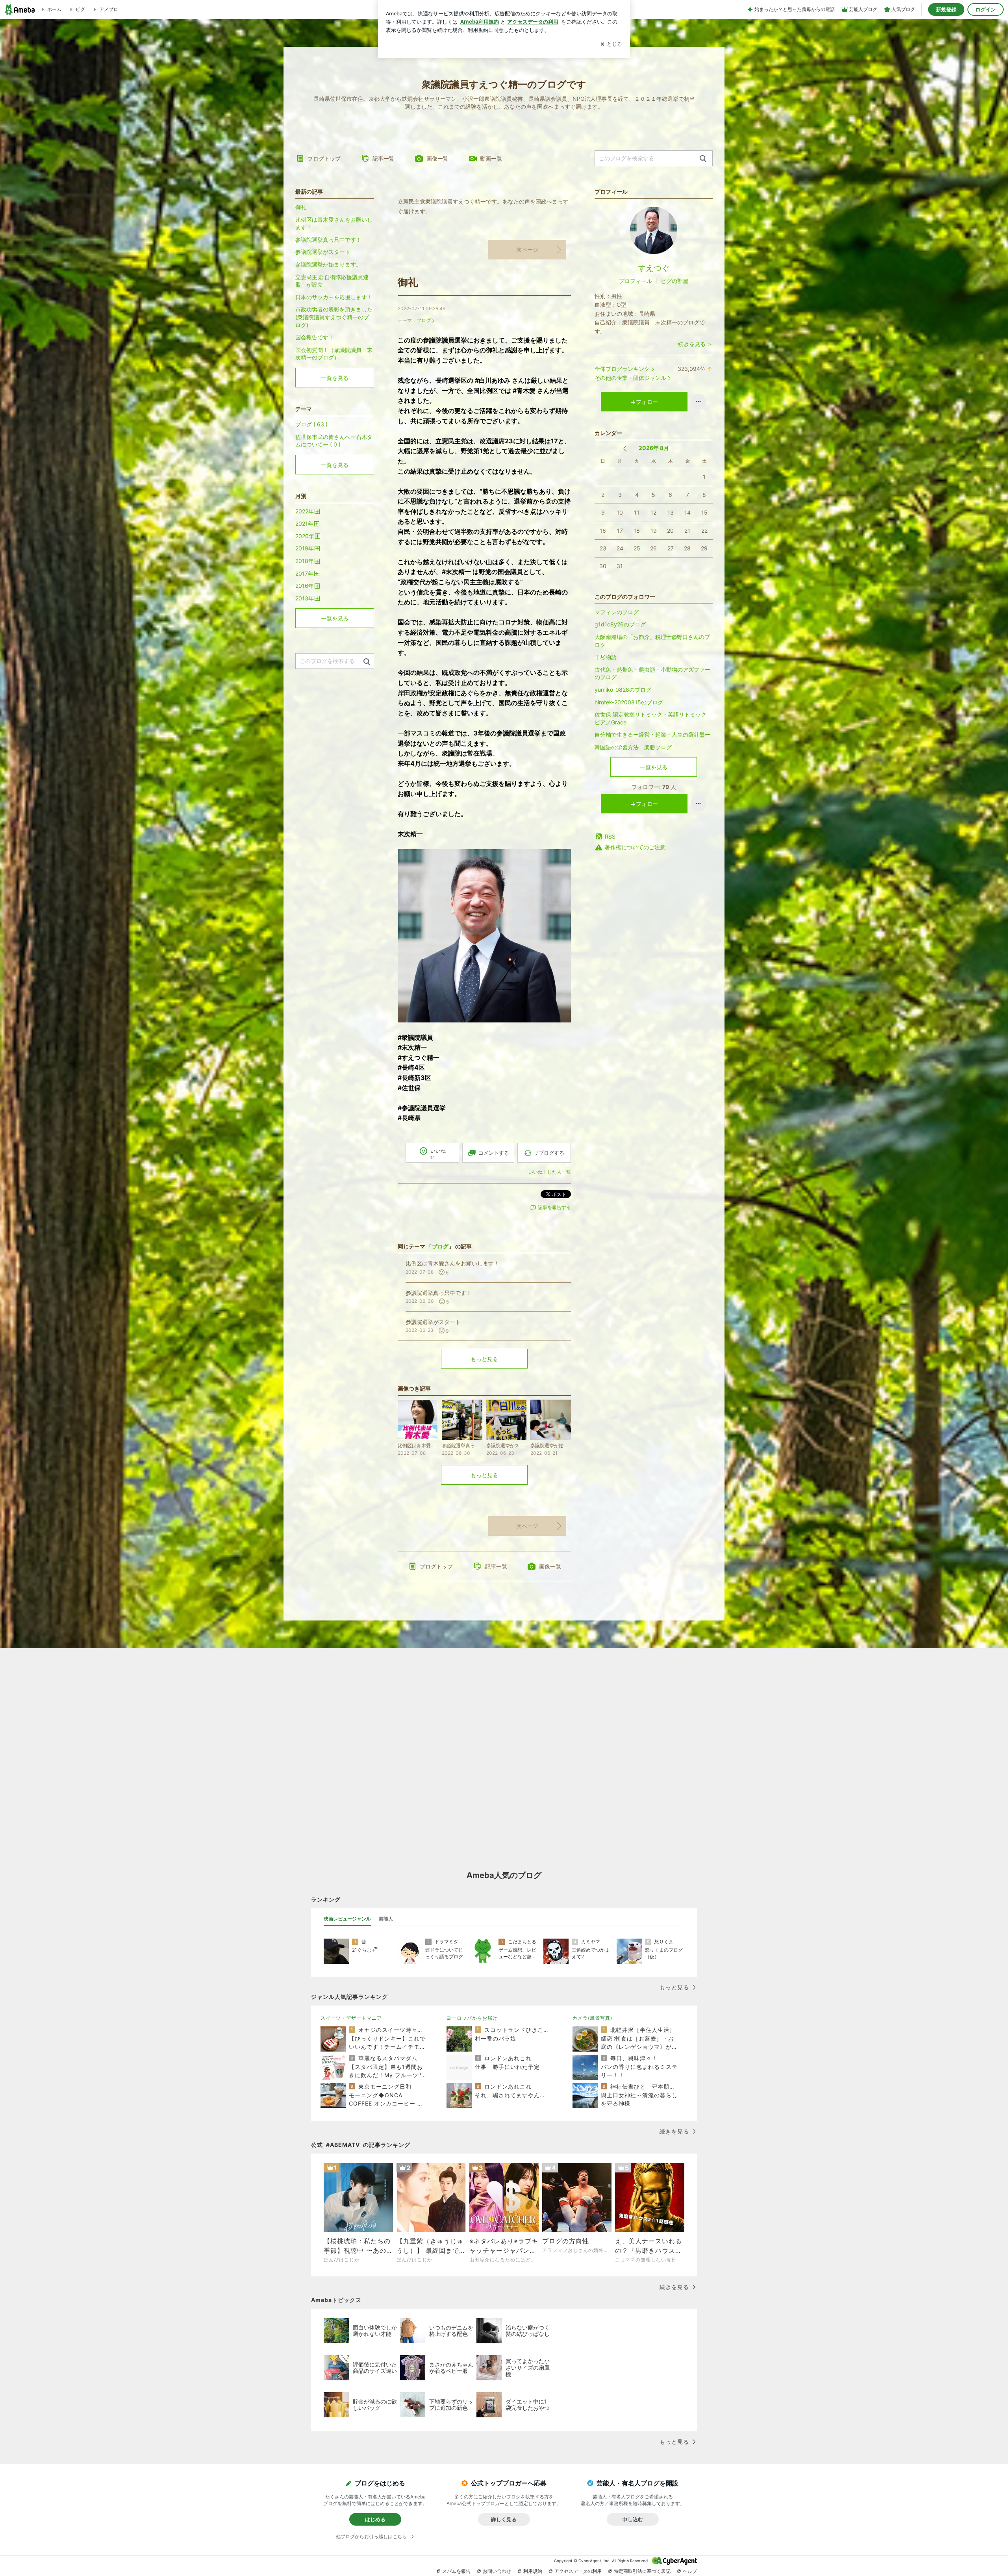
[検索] (703, 159)
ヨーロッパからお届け (472, 2018)
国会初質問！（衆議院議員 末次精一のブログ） (334, 354)
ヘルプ (690, 2571)
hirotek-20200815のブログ (629, 702)
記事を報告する (554, 1207)
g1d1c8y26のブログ (620, 624)
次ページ (527, 249)
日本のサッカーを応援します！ (334, 297)
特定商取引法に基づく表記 (642, 2571)
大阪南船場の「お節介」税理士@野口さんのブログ (652, 641)
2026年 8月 (654, 448)
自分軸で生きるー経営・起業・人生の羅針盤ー (654, 734)
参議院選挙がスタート (323, 252)
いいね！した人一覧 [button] (550, 1172)
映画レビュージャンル (347, 1919)
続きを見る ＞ (695, 344)
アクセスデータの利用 (578, 2571)
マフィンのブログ (617, 612)
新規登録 (946, 9)
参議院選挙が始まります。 (328, 264)
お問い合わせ (497, 2571)
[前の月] (625, 449)
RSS (610, 836)
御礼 (408, 282)
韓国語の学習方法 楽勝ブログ (633, 747)
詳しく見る (504, 2519)
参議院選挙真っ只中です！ (328, 240)
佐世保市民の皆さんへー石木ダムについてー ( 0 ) (334, 441)
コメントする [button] (494, 1153)
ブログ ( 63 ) (311, 424)
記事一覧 (384, 158)
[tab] (347, 1919)
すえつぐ (654, 268)
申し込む (633, 2519)
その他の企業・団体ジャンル (630, 378)
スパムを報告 (456, 2571)
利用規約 (533, 2571)
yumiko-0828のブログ (623, 690)
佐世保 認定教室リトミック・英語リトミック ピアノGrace (650, 718)
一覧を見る (654, 767)
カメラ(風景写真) (592, 2018)
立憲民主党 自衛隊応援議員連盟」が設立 (332, 281)
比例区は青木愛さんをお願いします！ (334, 223)
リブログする (549, 1153)
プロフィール (636, 281)
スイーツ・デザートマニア (351, 2018)
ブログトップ (324, 158)
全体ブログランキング (622, 369)
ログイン (986, 9)
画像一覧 (437, 158)
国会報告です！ (315, 337)
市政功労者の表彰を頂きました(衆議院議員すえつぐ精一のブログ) (334, 317)
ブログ (424, 320)
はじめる (375, 2519)
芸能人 (386, 1919)
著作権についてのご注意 (635, 847)
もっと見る (484, 1359)
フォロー (647, 402)
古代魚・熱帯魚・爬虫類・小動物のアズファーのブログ (652, 673)
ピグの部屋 (674, 281)
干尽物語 (606, 657)
